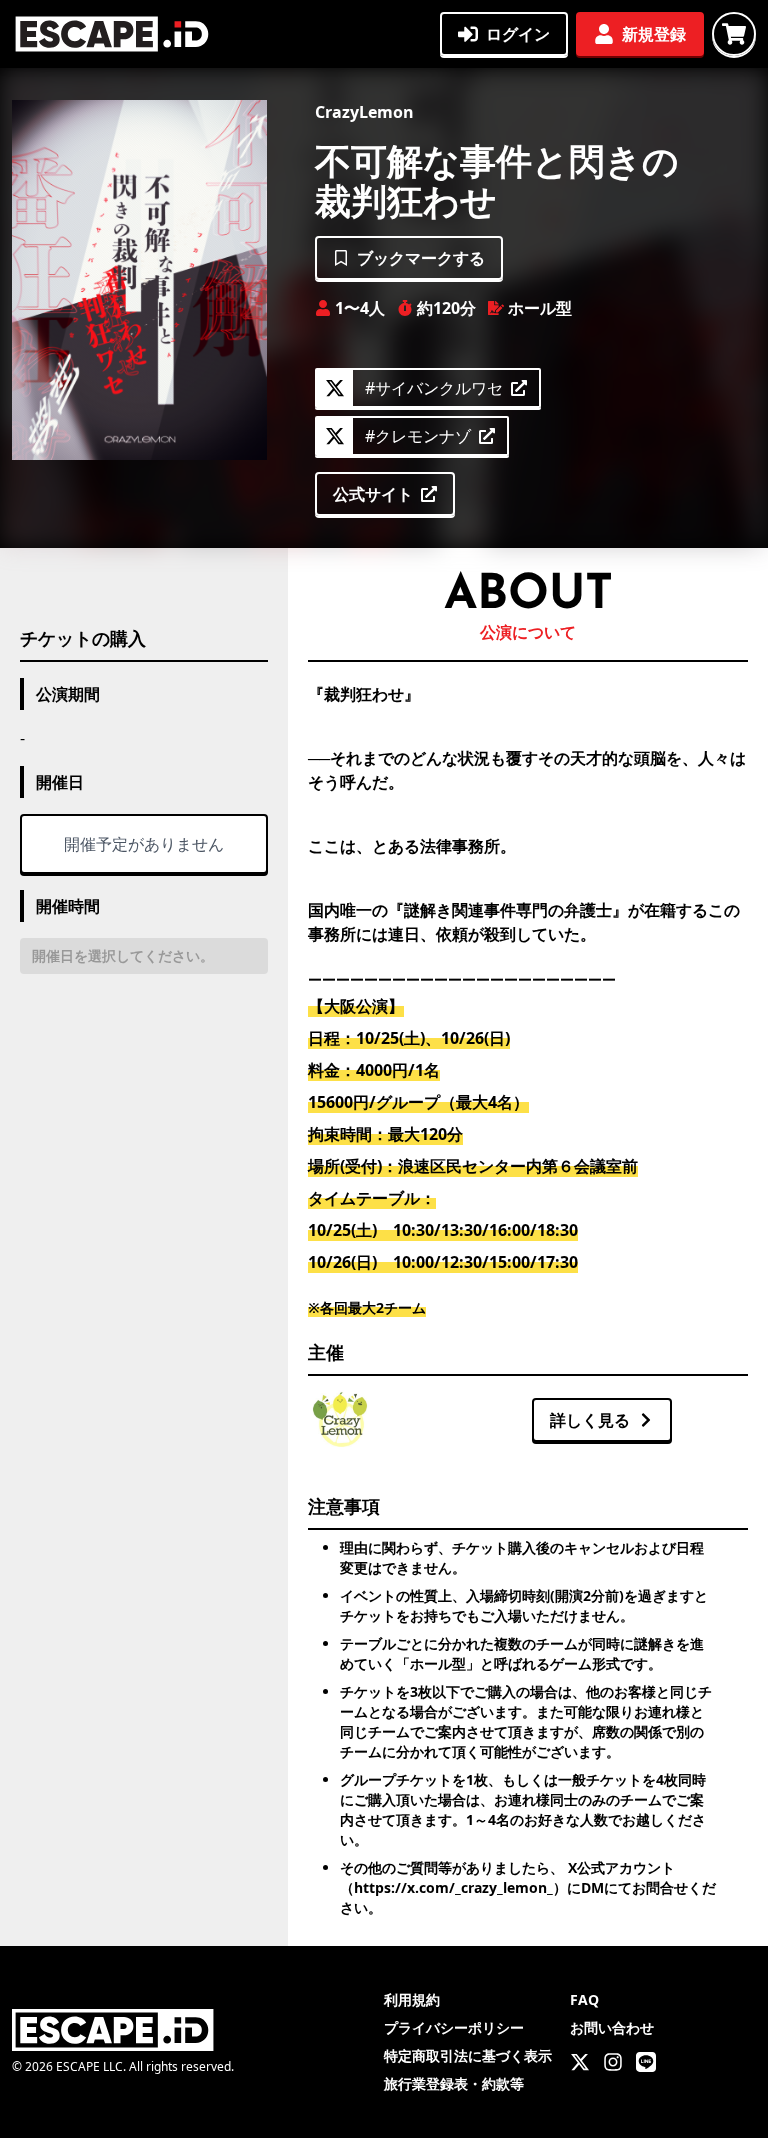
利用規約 (412, 1999)
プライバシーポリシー (454, 2027)
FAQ (584, 1999)
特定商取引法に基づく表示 (468, 2055)
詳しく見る (590, 1420)
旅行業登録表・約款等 (454, 2083)
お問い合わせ (612, 2027)
